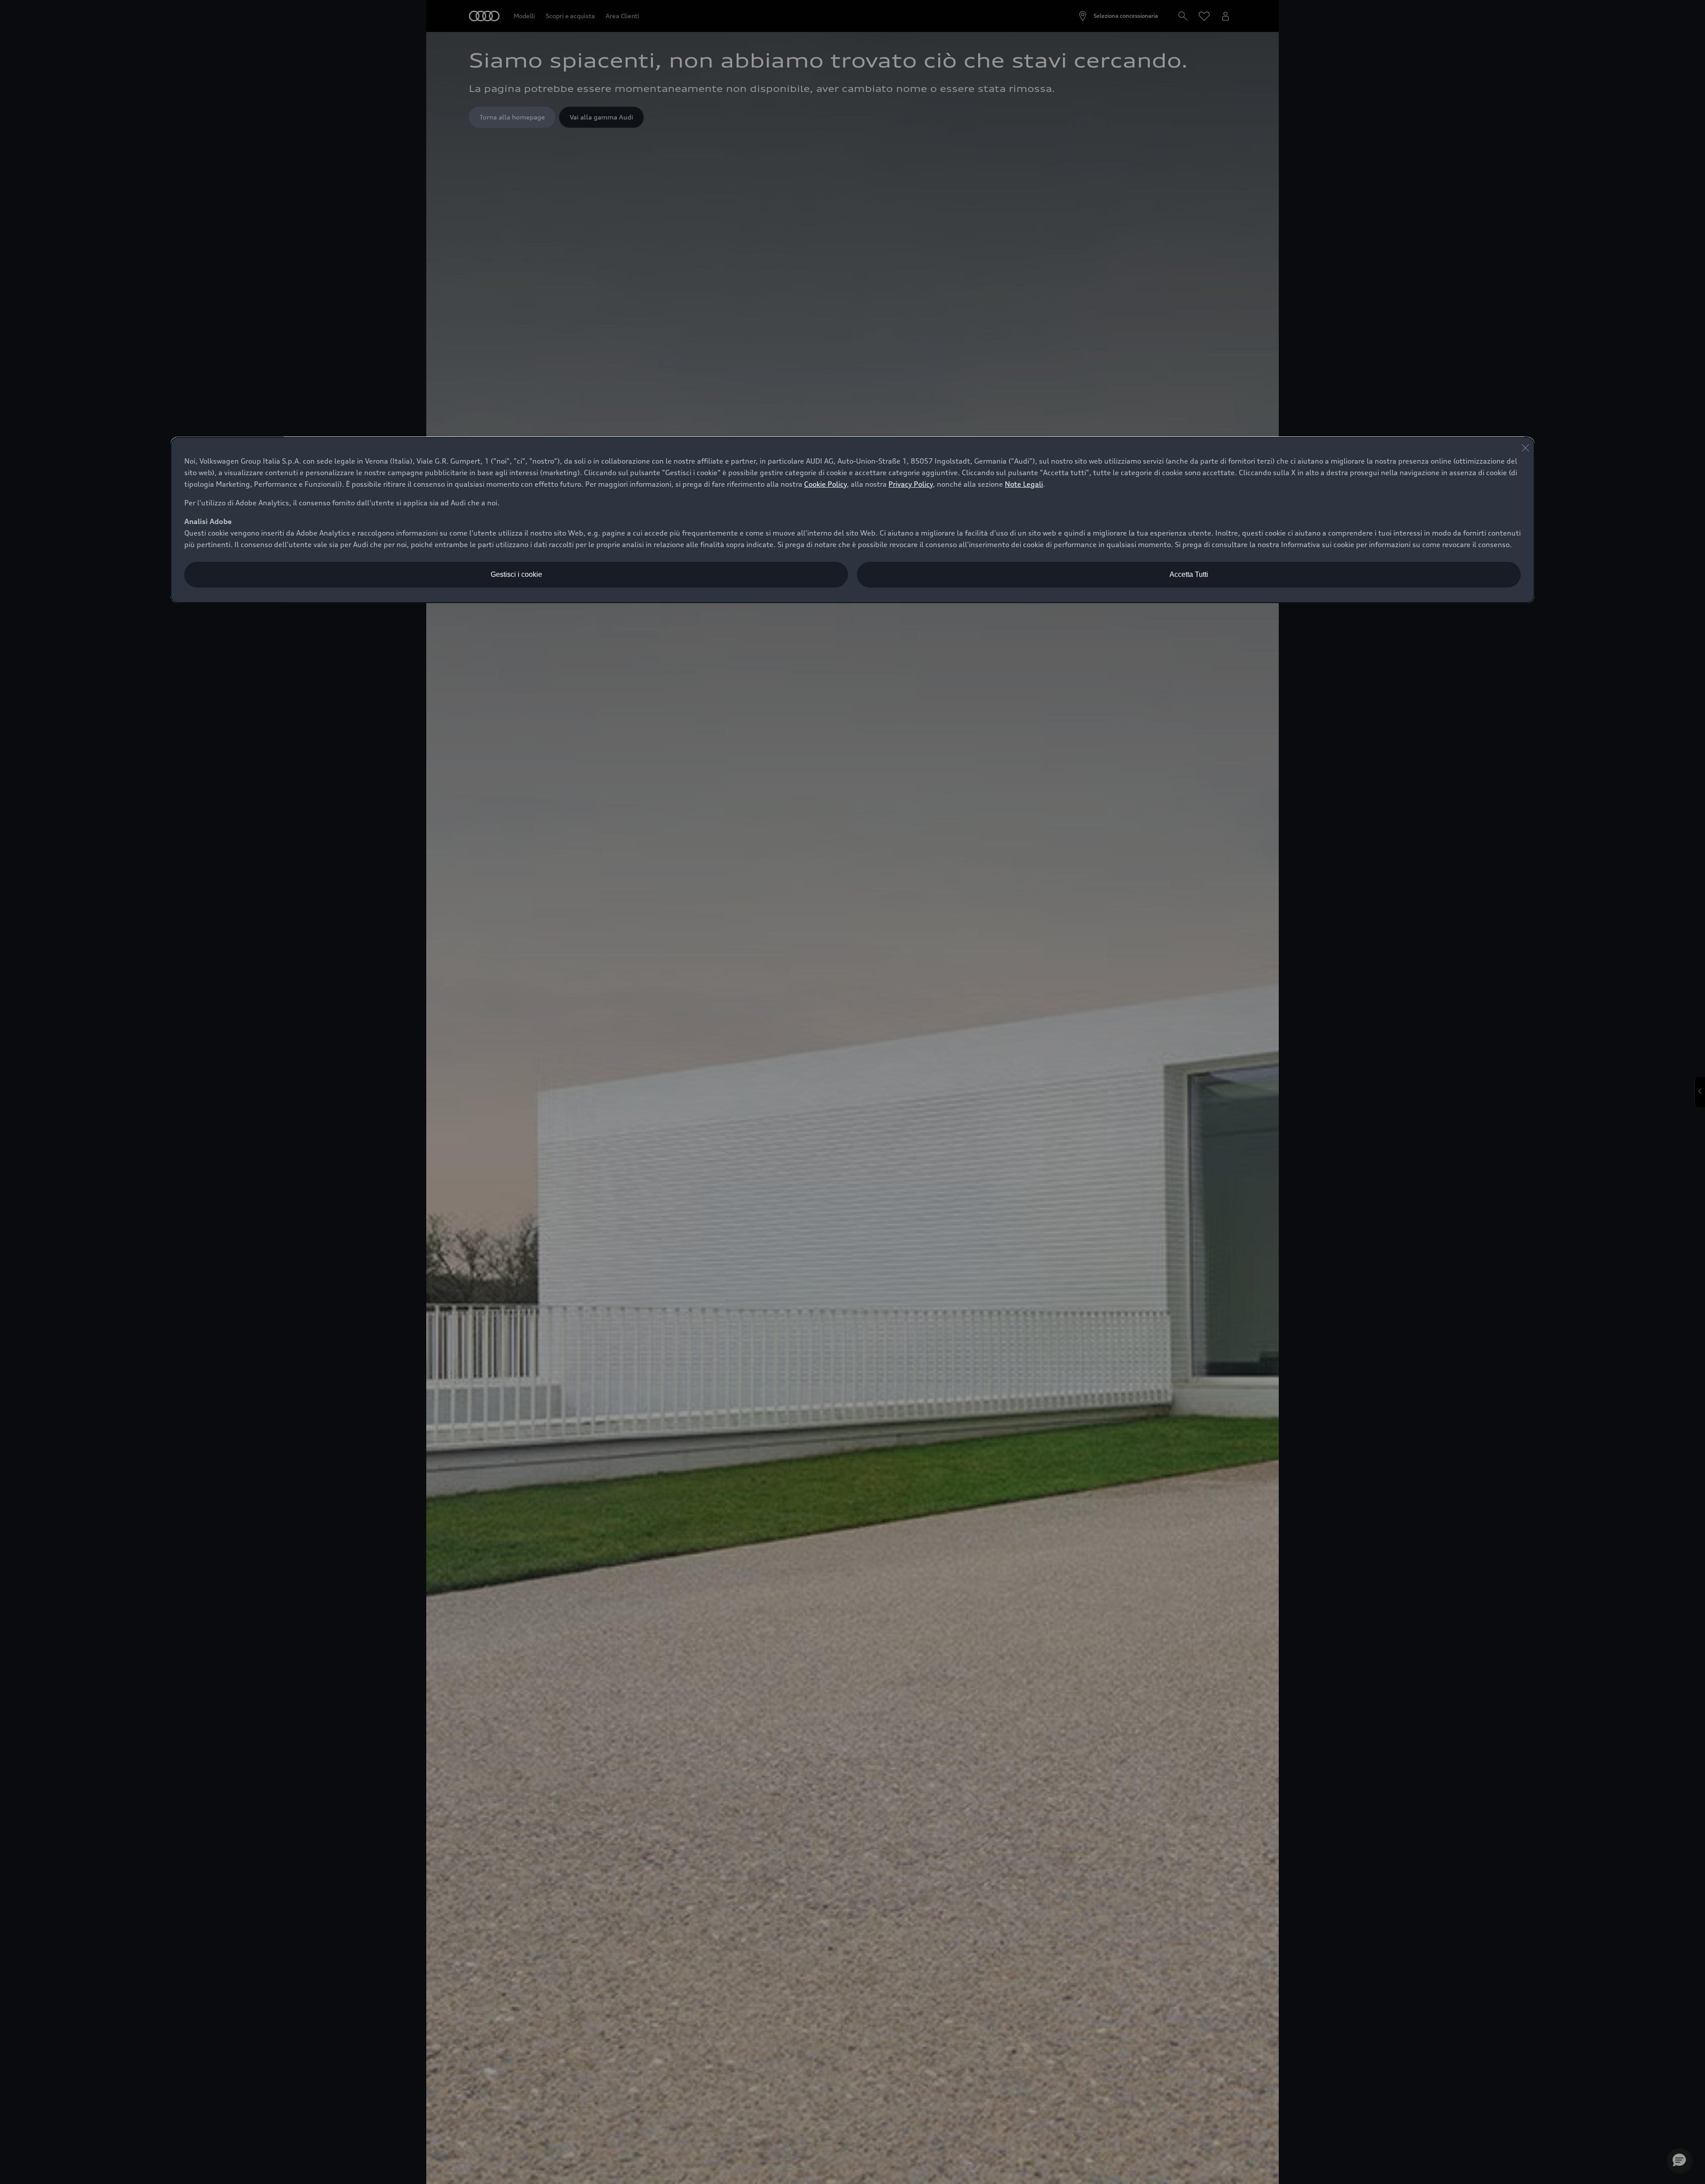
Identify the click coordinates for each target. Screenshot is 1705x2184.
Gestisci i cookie (516, 574)
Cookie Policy (825, 484)
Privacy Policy (911, 484)
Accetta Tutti (1189, 574)
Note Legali (1024, 484)
